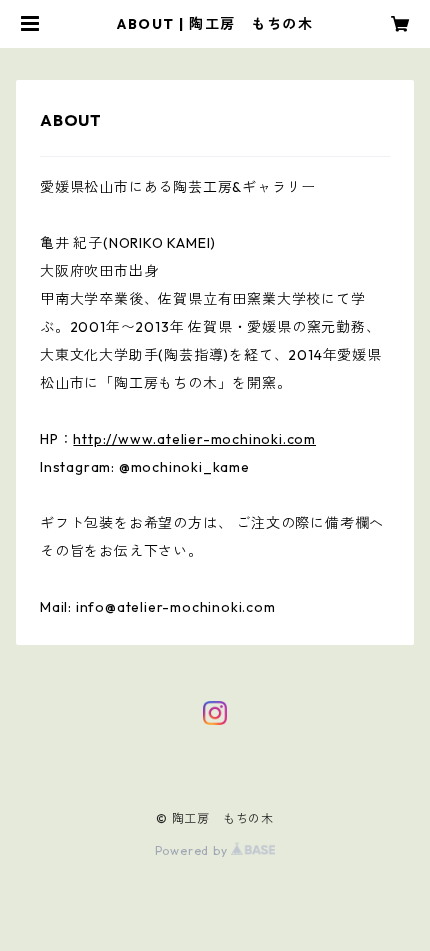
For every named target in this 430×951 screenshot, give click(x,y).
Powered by (193, 850)
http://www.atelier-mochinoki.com (194, 439)
